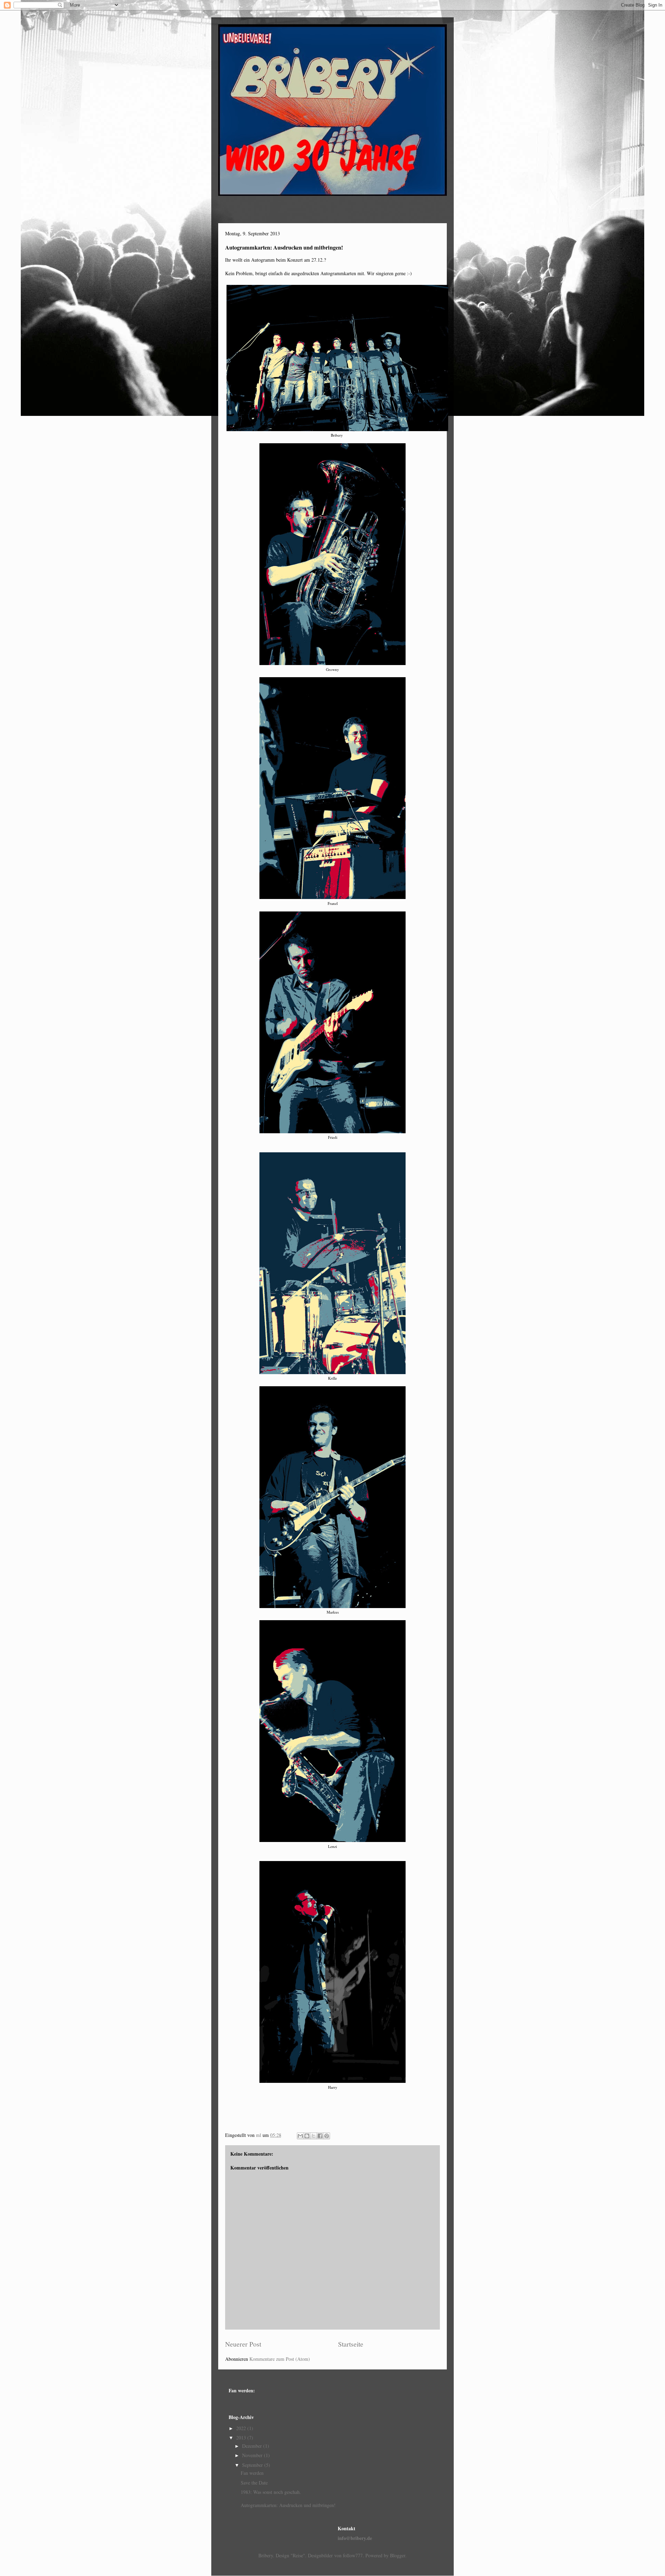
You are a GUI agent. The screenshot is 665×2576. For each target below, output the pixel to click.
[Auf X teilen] (313, 2136)
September (253, 2465)
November (253, 2455)
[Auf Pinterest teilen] (327, 2136)
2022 (242, 2428)
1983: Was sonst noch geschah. (271, 2492)
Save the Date (254, 2483)
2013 (242, 2438)
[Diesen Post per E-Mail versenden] (300, 2136)
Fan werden (252, 2473)
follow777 (353, 2555)
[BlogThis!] (307, 2136)
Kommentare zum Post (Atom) (280, 2359)
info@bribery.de (355, 2538)
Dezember (253, 2446)
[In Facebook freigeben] (320, 2136)
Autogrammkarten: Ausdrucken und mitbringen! (288, 2505)
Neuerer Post (243, 2344)
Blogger (398, 2555)
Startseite (351, 2344)
